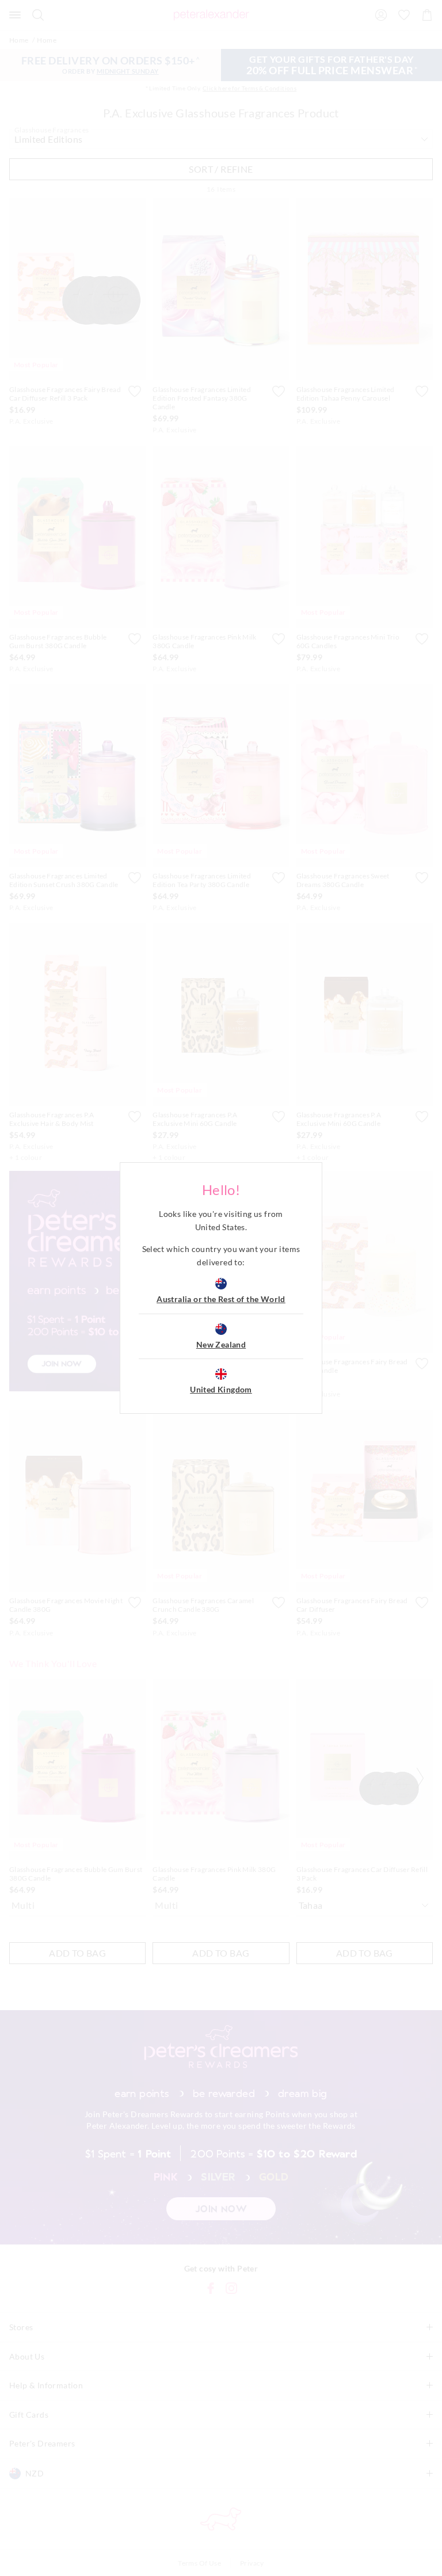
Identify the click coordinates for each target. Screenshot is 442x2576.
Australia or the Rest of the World (221, 1299)
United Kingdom (221, 1389)
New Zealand (221, 1344)
